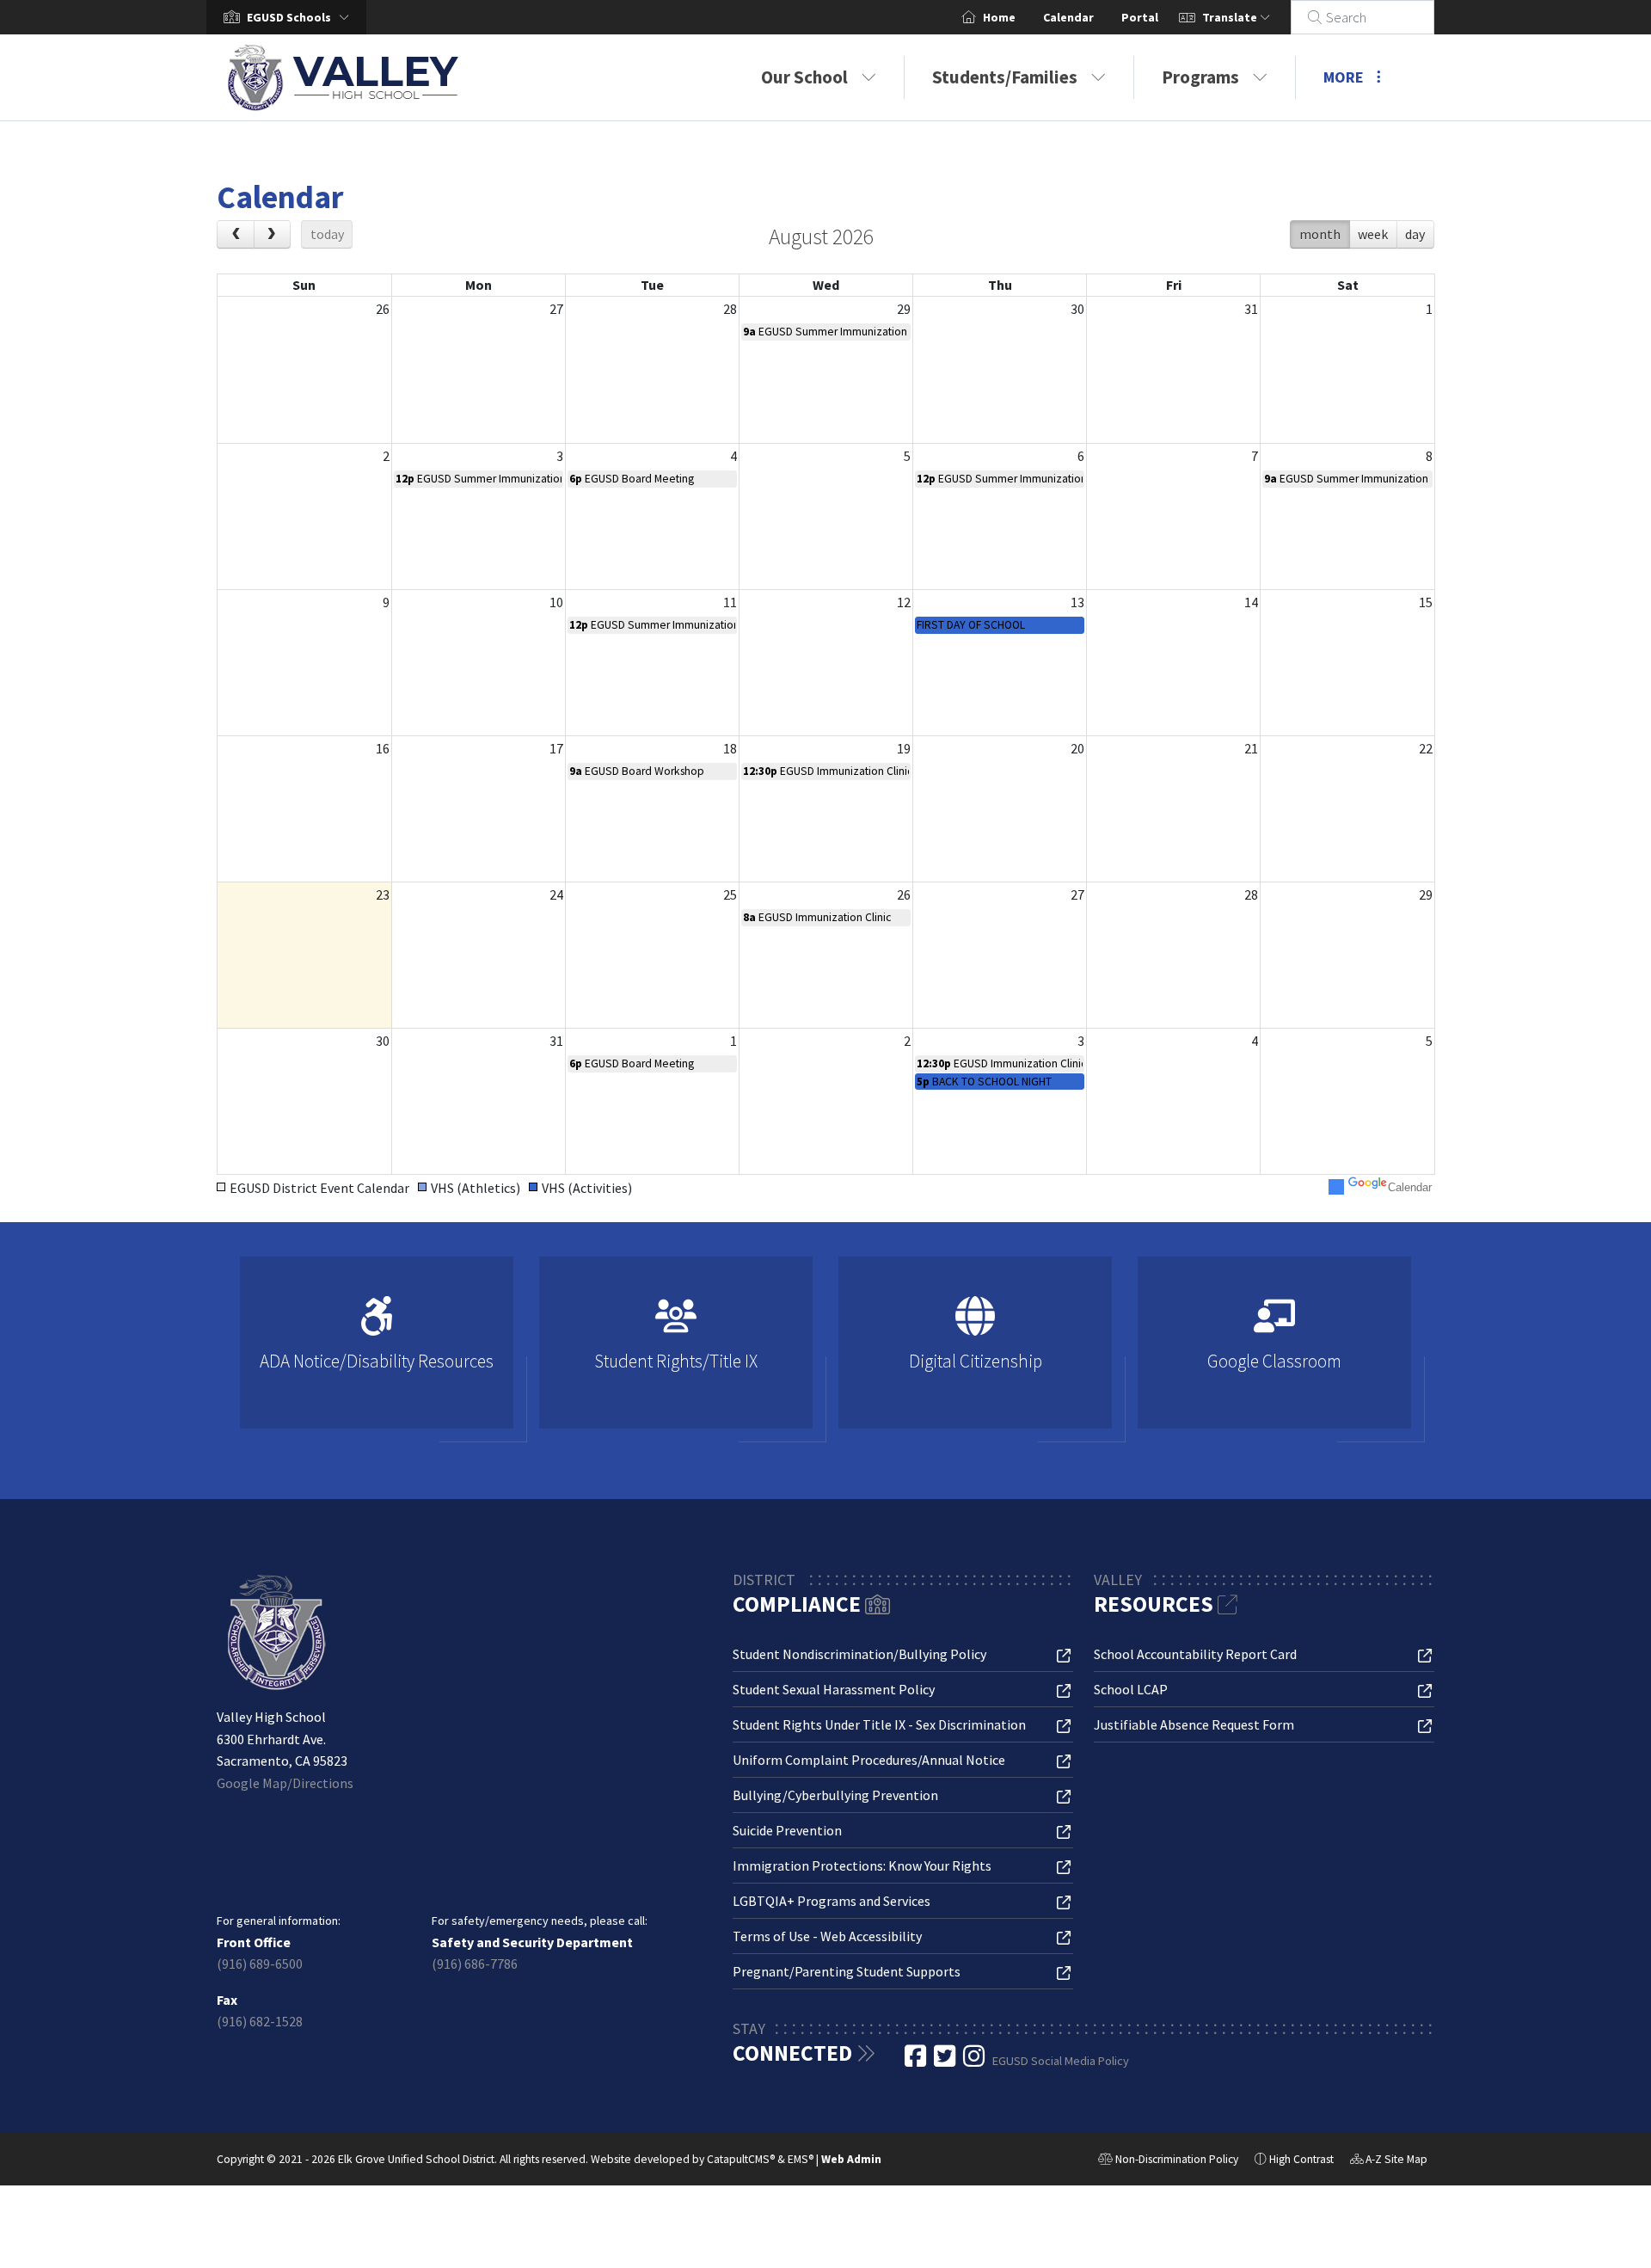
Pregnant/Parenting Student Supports (847, 1971)
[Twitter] (946, 2061)
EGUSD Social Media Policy (1061, 2061)
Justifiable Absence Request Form (1194, 1724)
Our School (804, 77)
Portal (1140, 17)
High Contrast (1301, 2159)
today (327, 234)
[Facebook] (917, 2061)
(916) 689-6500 (260, 1964)
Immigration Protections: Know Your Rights (862, 1865)
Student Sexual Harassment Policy (834, 1689)
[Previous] (236, 235)
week (1373, 234)
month (1320, 234)
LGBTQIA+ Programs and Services (832, 1901)
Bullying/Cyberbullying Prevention (835, 1795)
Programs (1200, 77)
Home (999, 17)
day (1415, 234)
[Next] (273, 235)
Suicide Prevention (787, 1830)
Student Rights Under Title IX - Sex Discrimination (879, 1724)
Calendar (1068, 17)
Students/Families (1005, 77)
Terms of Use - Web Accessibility (827, 1936)
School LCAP (1131, 1689)
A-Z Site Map (1389, 2161)
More (1344, 77)
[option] (377, 1350)
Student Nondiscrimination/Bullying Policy (859, 1654)
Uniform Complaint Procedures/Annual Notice (869, 1760)
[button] (301, 17)
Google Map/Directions (285, 1783)
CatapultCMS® (741, 2159)
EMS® (801, 2159)
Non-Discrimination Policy (1168, 2161)
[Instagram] (975, 2061)
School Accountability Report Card (1195, 1654)
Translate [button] (1231, 17)
